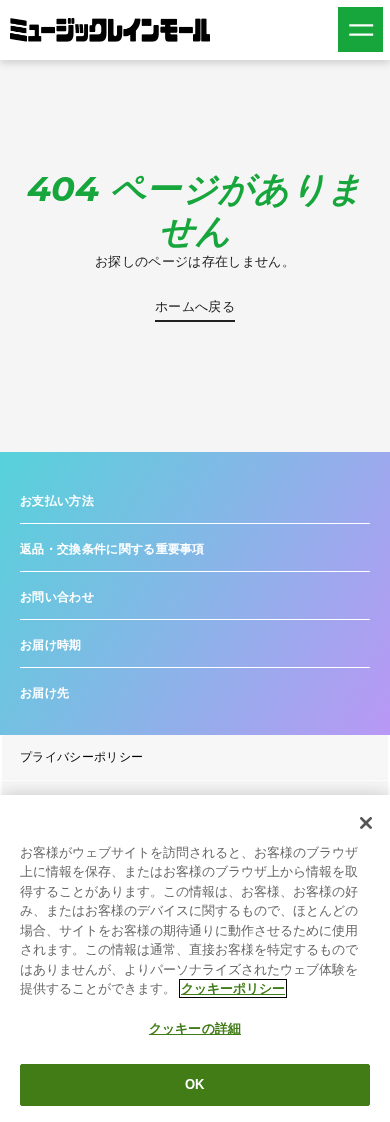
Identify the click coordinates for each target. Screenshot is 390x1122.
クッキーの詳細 (195, 1028)
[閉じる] (366, 823)
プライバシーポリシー (81, 757)
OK (194, 1084)
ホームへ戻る (195, 306)
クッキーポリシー (233, 988)
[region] (195, 958)
